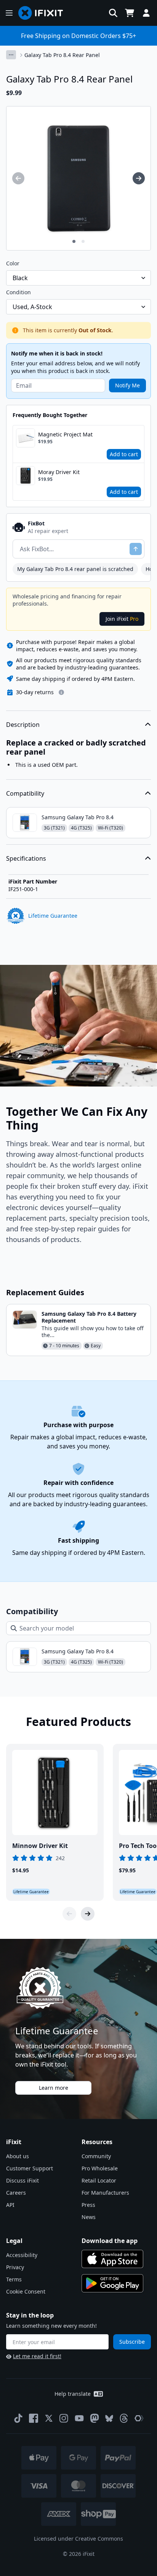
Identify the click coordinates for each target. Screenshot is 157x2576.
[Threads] (124, 2418)
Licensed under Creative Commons (78, 2539)
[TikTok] (18, 2418)
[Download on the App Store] (112, 2259)
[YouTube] (79, 2418)
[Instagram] (64, 2418)
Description (23, 725)
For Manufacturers (105, 2193)
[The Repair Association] (139, 2418)
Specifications (26, 858)
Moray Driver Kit (59, 472)
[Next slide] (88, 1914)
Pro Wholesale (100, 2168)
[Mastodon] (95, 2418)
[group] (18, 178)
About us (18, 2156)
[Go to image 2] (83, 241)
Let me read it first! (37, 2356)
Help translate (73, 2394)
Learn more (54, 2088)
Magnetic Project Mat (65, 434)
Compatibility (25, 793)
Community (96, 2156)
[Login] (146, 13)
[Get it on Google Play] (112, 2283)
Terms (14, 2279)
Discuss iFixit (22, 2180)
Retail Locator (99, 2180)
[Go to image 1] (74, 241)
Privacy (15, 2267)
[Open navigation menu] (9, 13)
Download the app (110, 2241)
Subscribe (132, 2342)
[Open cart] (130, 13)
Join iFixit (122, 619)
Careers (16, 2193)
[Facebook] (34, 2418)
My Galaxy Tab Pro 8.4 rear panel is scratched (75, 569)
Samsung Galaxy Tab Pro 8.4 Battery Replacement (89, 1317)
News (89, 2217)
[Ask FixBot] (136, 549)
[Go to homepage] (44, 13)
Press (88, 2205)
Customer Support (30, 2168)
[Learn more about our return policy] (61, 692)
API (10, 2205)
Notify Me (127, 385)
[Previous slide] (69, 1914)
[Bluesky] (109, 2418)
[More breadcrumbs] (11, 55)
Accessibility (22, 2255)
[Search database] (113, 13)
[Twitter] (49, 2418)
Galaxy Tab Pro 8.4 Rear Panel (62, 55)
